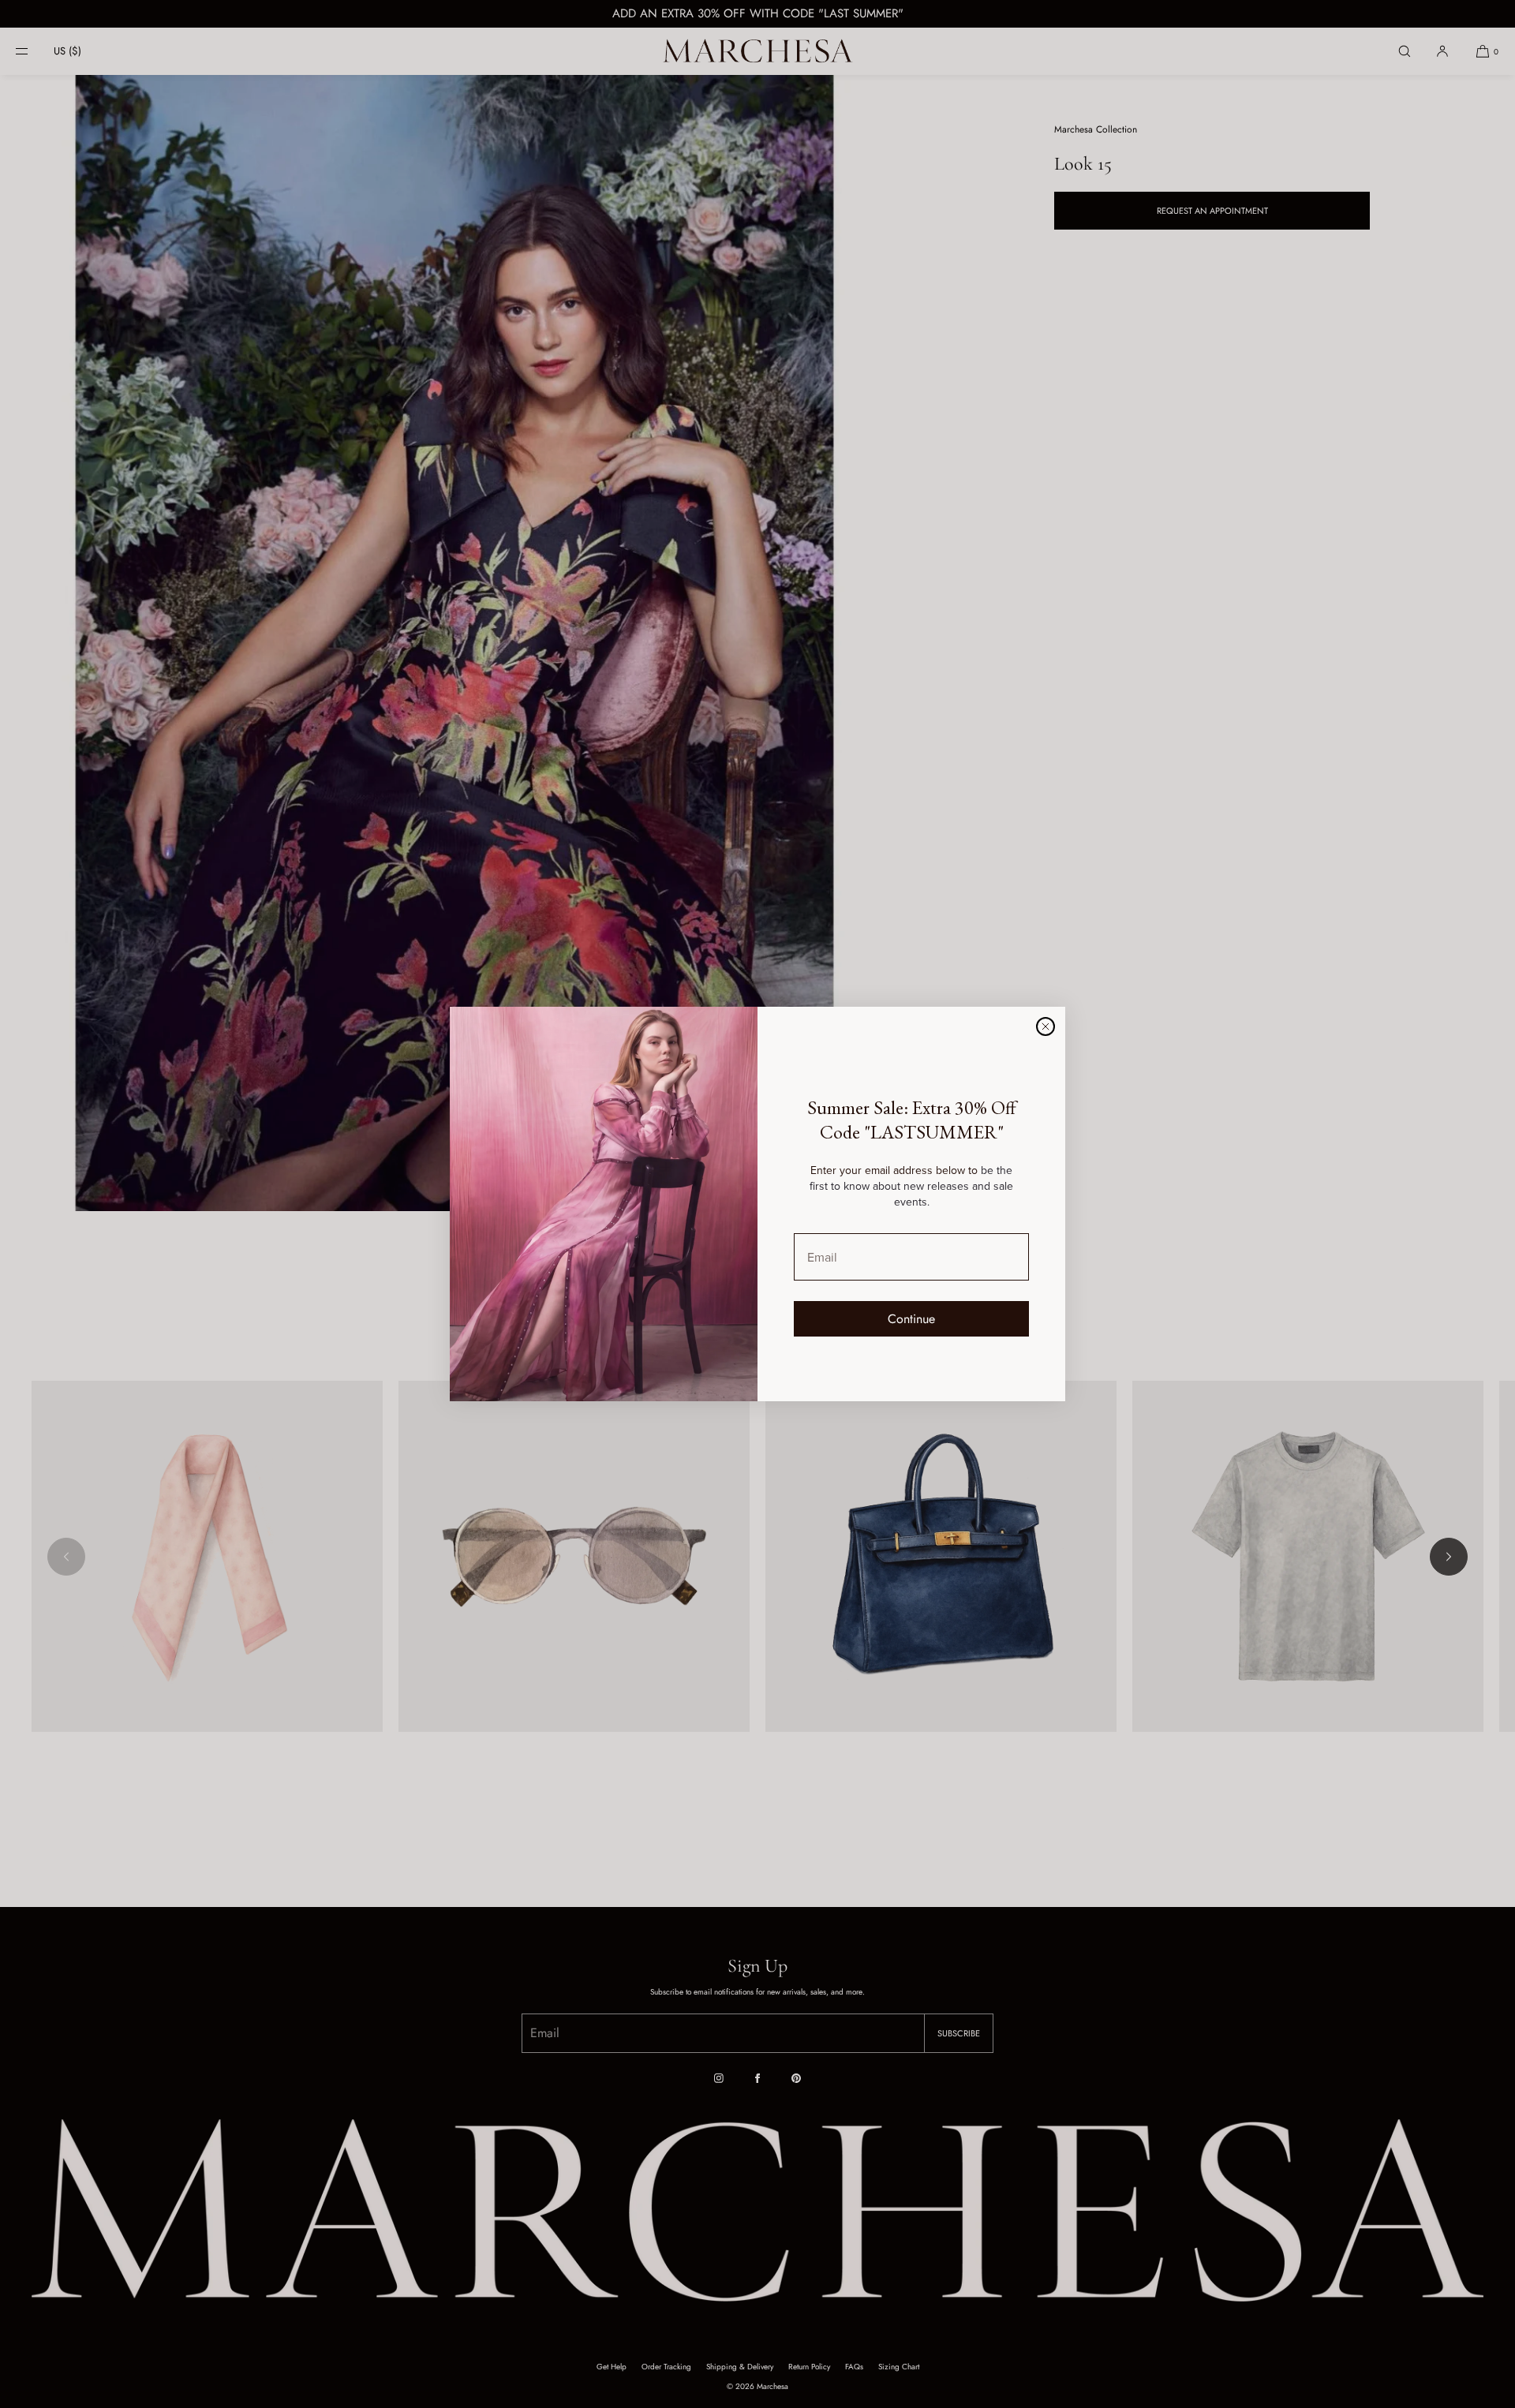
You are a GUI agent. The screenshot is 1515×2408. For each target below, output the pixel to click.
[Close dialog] (1046, 1026)
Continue (911, 1319)
